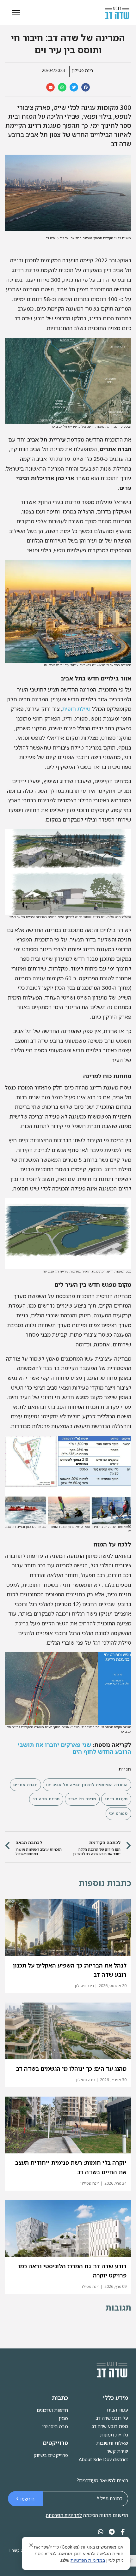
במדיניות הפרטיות (88, 2560)
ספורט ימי (118, 1813)
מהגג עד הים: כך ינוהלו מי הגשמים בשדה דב (71, 2069)
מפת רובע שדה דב (110, 2426)
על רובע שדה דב (112, 2418)
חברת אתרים (25, 1785)
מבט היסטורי (55, 2426)
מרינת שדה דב (46, 1799)
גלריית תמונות (114, 2435)
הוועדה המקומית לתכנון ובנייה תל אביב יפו (87, 1785)
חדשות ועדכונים (52, 2410)
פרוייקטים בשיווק (51, 2455)
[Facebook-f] (123, 2532)
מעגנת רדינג (116, 1799)
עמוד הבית (117, 2410)
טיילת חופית (76, 709)
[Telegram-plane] (112, 2532)
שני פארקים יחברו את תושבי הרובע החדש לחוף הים (74, 1748)
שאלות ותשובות (112, 2443)
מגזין (63, 2418)
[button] (130, 2561)
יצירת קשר (117, 2451)
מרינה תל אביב (82, 1799)
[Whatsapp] (101, 2532)
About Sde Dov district (103, 2459)
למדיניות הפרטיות (64, 2515)
